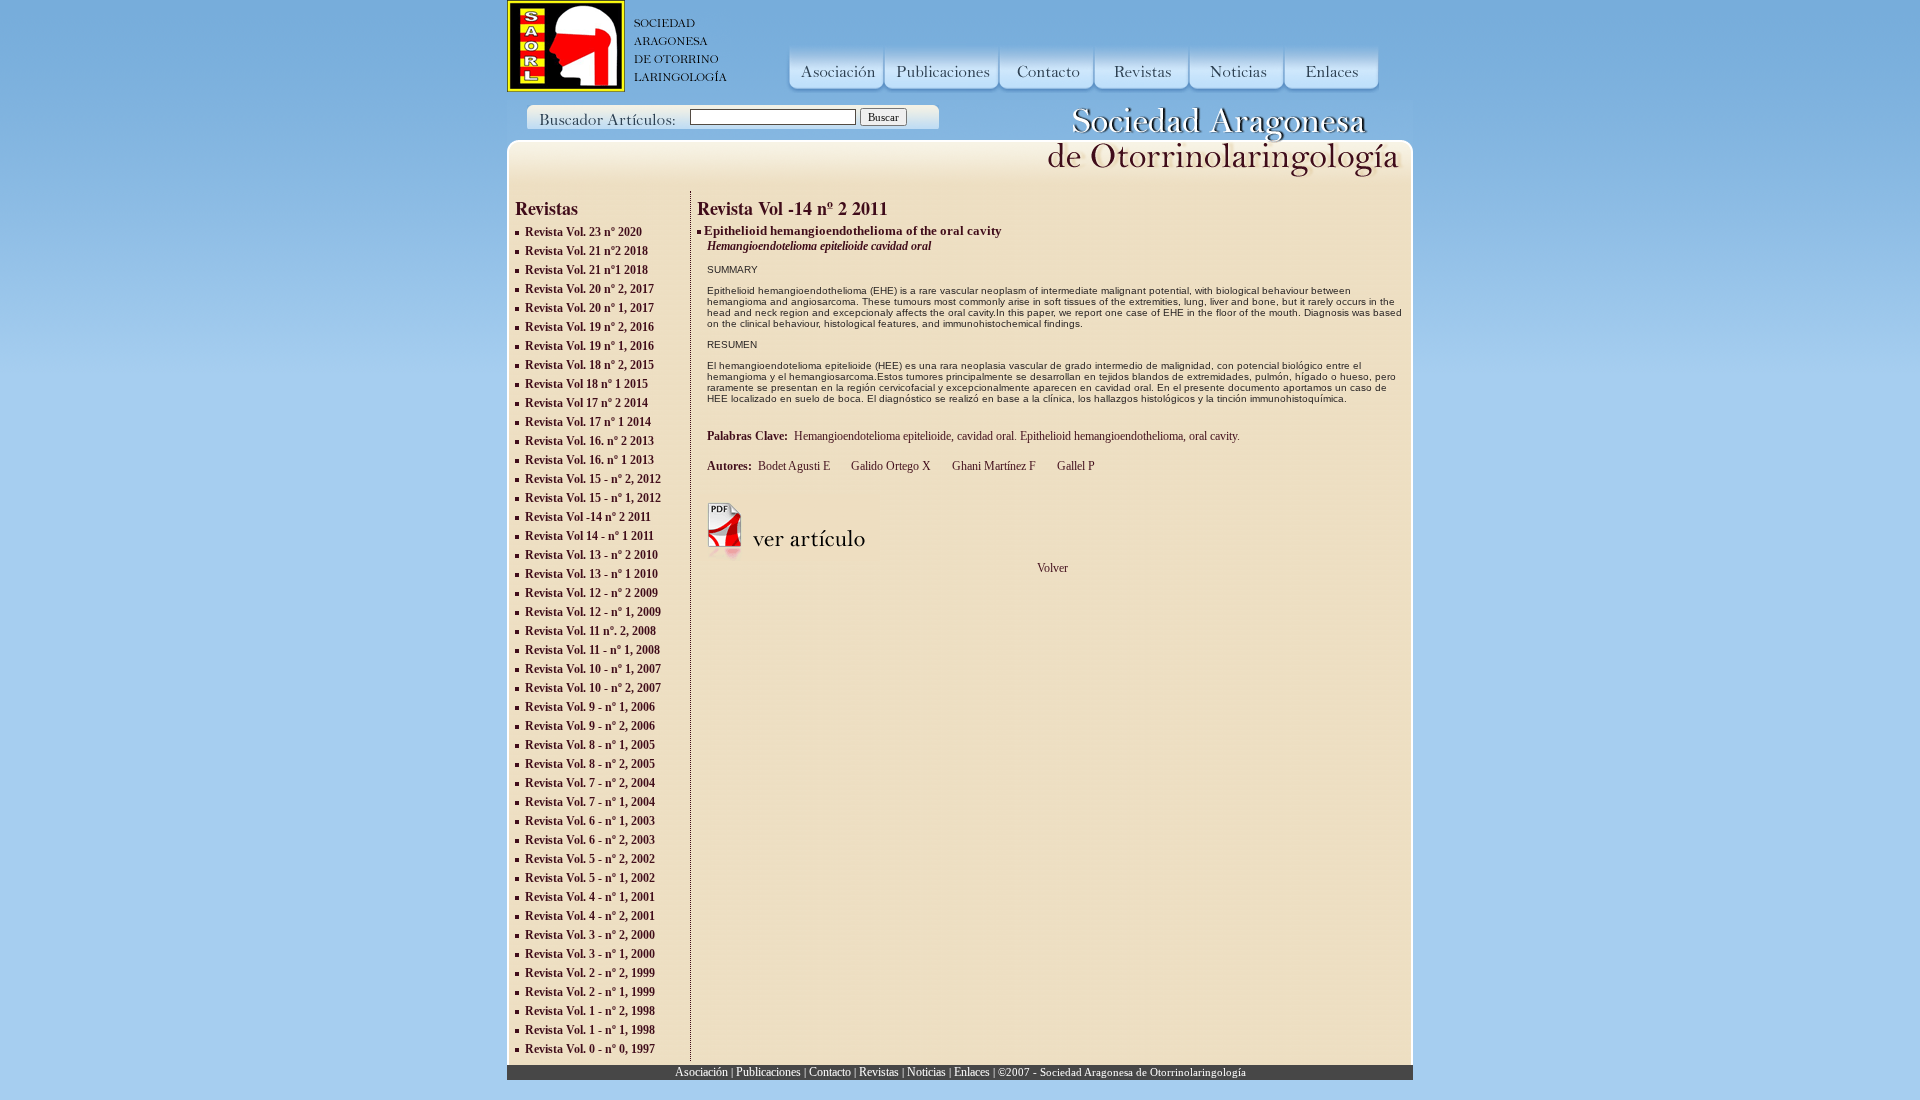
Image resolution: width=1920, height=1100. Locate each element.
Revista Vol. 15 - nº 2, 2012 (593, 479)
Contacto (830, 1072)
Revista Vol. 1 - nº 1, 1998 (590, 1030)
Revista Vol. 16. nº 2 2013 (589, 441)
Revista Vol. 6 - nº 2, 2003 (590, 840)
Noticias (926, 1072)
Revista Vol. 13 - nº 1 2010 (591, 574)
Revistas (879, 1072)
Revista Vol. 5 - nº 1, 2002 (590, 878)
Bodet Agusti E (794, 466)
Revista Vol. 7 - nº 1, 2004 (590, 802)
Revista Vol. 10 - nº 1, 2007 (593, 669)
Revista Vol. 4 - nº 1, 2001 (590, 897)
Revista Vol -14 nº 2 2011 (588, 517)
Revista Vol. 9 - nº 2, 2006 (590, 726)
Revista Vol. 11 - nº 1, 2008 (592, 650)
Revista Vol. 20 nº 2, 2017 (589, 289)
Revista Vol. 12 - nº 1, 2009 (593, 612)
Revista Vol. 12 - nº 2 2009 (591, 593)
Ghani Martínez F (992, 466)
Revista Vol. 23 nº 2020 (583, 232)
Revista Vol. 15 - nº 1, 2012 (593, 498)
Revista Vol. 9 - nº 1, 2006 (590, 707)
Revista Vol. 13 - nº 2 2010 (591, 555)
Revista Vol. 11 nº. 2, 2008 (590, 631)
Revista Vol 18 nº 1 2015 (586, 384)
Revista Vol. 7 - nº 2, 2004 (590, 783)
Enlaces (972, 1072)
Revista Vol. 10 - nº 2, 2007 (593, 688)
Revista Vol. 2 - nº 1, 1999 (590, 992)
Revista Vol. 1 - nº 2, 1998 (590, 1011)
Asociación (701, 1072)
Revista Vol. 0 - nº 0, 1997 (590, 1049)
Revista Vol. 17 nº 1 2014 (588, 422)
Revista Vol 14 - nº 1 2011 (589, 536)
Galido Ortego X (889, 466)
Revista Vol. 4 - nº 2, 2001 (590, 916)
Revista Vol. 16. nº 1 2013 (589, 460)
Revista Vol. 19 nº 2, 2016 (589, 327)
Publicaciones (768, 1072)
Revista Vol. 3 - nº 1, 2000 (590, 954)
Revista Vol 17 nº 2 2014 (586, 403)
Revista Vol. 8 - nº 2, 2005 (590, 764)
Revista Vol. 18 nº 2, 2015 (589, 365)
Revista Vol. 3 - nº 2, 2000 (590, 935)
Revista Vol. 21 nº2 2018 (586, 251)
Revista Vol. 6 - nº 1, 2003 (590, 821)
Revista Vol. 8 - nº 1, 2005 (590, 745)
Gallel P (1074, 466)
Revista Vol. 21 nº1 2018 (586, 270)
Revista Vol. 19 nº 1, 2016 (589, 346)
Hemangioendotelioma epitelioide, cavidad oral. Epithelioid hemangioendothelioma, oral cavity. (1018, 436)
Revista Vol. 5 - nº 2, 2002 (590, 859)
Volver (1052, 568)
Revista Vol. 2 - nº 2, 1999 (590, 973)
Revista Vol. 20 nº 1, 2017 (589, 308)
